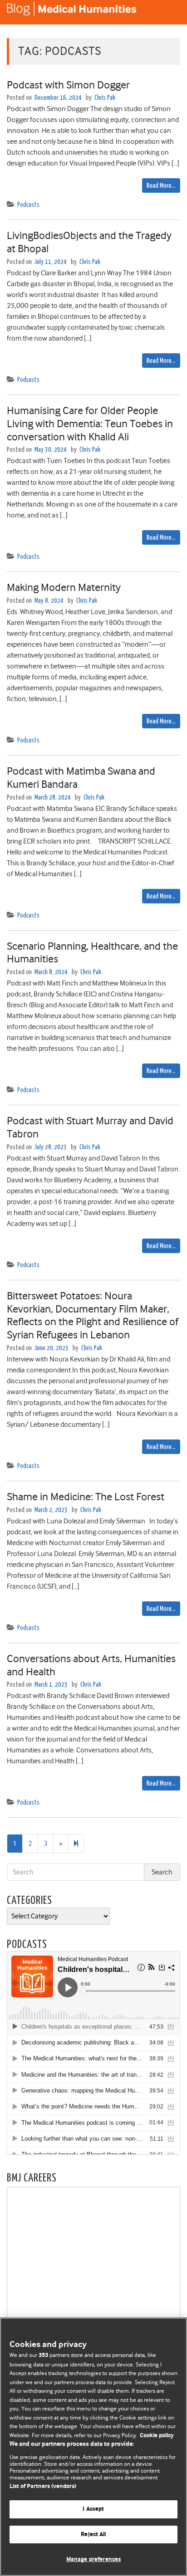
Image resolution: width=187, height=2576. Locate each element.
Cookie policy (157, 2436)
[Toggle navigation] (169, 12)
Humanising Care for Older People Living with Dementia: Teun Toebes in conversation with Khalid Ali (90, 424)
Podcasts (28, 205)
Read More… (161, 186)
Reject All (93, 2535)
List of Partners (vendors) (43, 2486)
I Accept (93, 2509)
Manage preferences (93, 2559)
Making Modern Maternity (64, 587)
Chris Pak (105, 98)
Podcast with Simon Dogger (68, 85)
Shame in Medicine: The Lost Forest (86, 1497)
